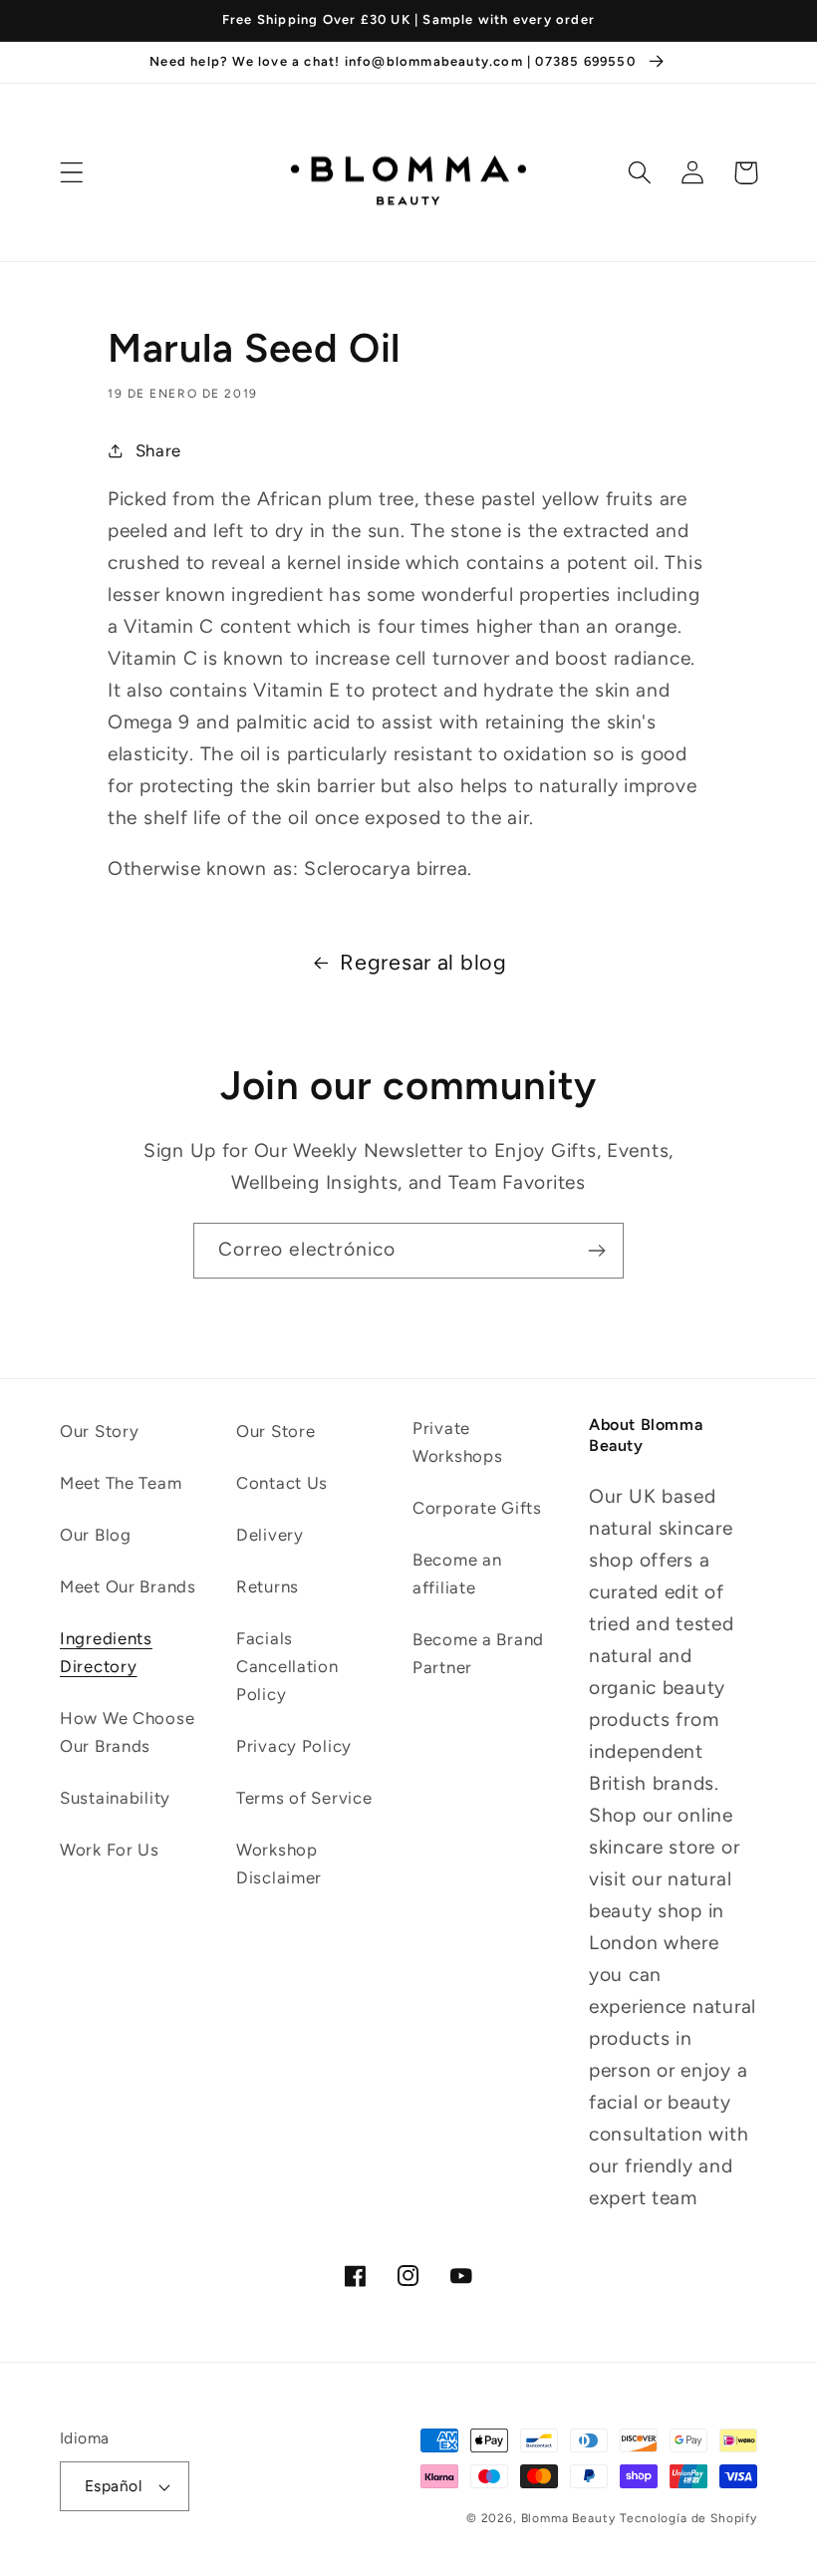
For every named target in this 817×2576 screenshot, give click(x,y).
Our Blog (96, 1535)
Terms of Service (304, 1798)
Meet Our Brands (128, 1586)
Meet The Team (121, 1483)
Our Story (99, 1431)
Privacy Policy (294, 1746)
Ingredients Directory (106, 1652)
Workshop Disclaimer (279, 1863)
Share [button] (158, 450)
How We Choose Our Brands (127, 1732)
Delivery (270, 1535)
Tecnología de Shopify (688, 2518)
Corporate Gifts (477, 1508)
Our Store (275, 1431)
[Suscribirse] (596, 1251)
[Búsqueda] (640, 173)
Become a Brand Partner (478, 1653)
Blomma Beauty (568, 2518)
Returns (268, 1586)
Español (113, 2486)
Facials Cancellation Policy (287, 1666)
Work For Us (110, 1850)
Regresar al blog (423, 962)
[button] (72, 173)
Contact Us (282, 1483)
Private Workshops (457, 1442)
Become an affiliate (457, 1574)
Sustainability (115, 1798)
